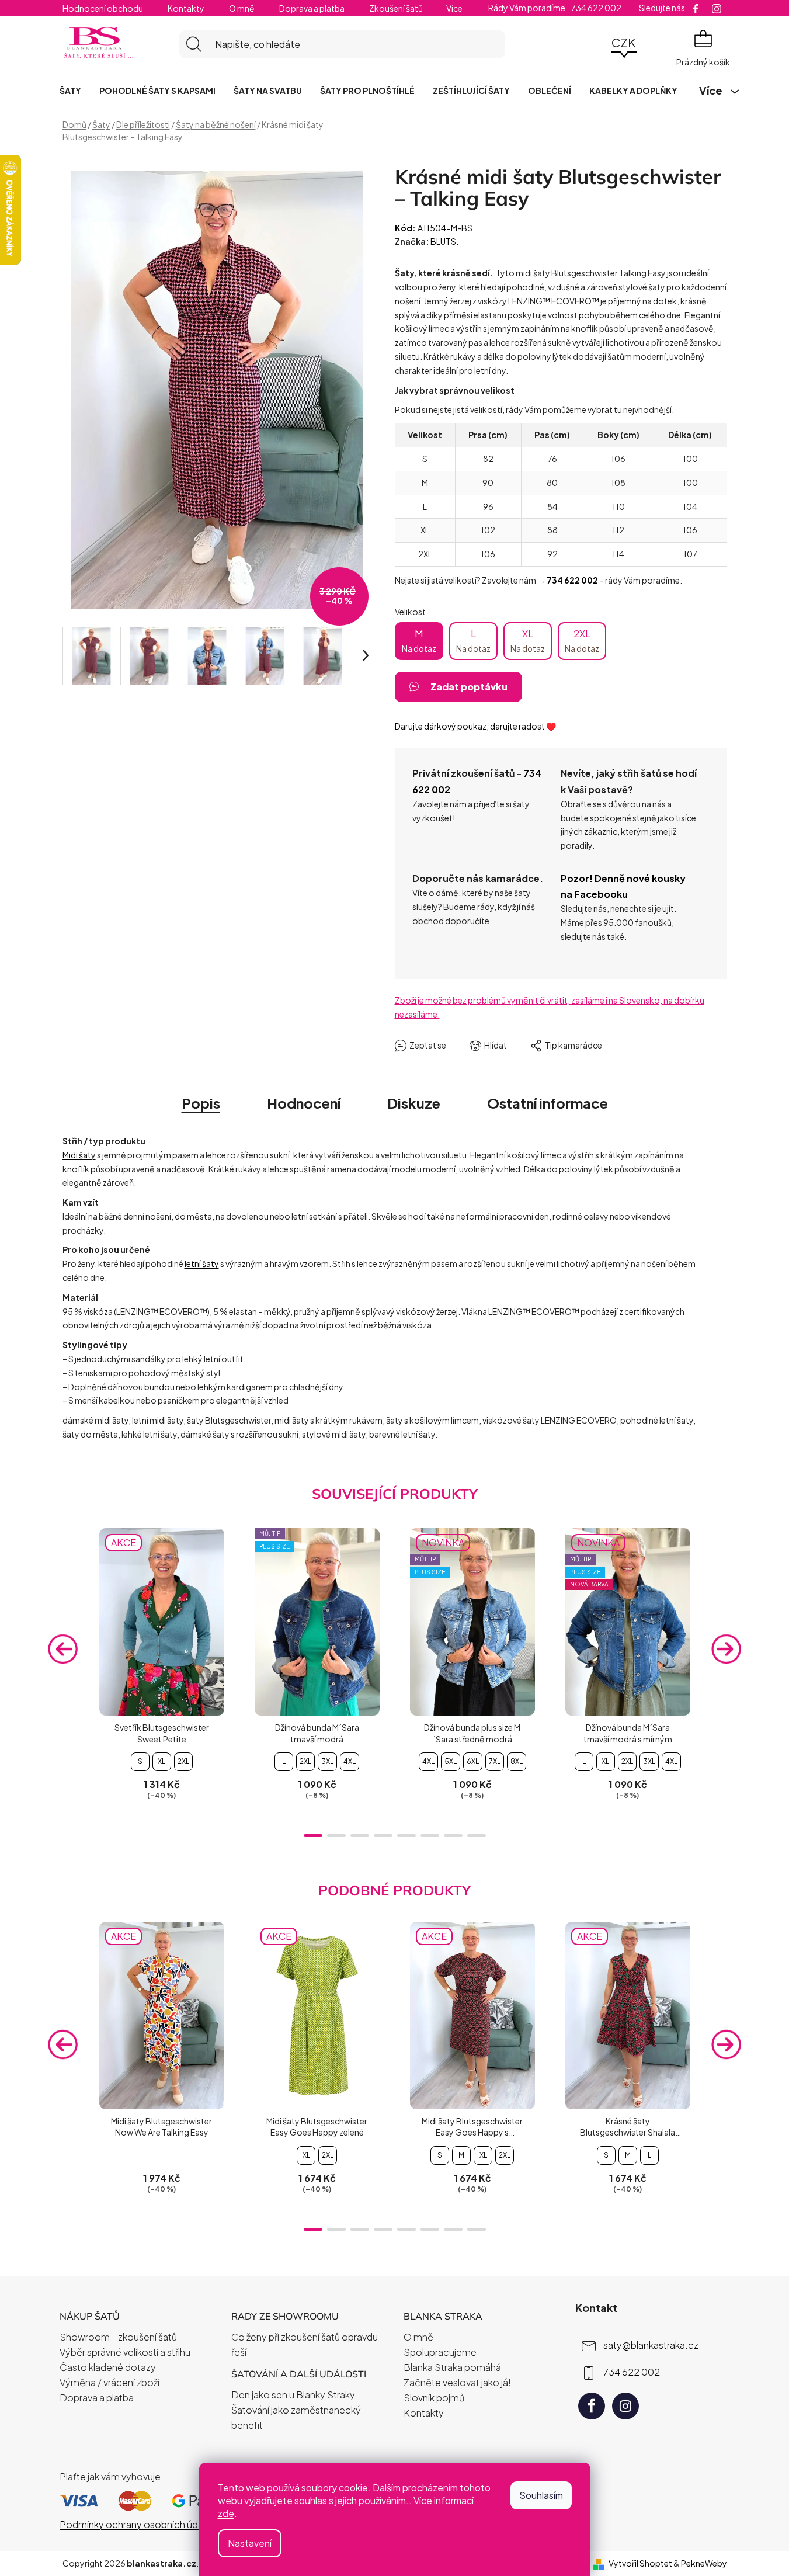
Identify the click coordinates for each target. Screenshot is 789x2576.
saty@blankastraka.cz (651, 2345)
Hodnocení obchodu (103, 8)
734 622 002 (632, 2372)
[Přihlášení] (592, 44)
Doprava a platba (312, 8)
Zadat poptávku (469, 687)
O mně (242, 8)
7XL (495, 1761)
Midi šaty (79, 1155)
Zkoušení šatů (396, 8)
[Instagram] (625, 2406)
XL (528, 640)
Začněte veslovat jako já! (457, 2382)
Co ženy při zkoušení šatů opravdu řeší (305, 2344)
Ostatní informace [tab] (548, 1103)
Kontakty (186, 8)
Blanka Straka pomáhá (452, 2367)
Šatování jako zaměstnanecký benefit (296, 2417)
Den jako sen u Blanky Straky (293, 2395)
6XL (473, 1761)
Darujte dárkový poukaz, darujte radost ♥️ (475, 726)
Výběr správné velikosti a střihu (125, 2352)
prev (63, 1648)
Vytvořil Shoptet (640, 2563)
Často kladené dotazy (108, 2367)
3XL (327, 1761)
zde (226, 2513)
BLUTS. (444, 241)
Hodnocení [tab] (304, 1103)
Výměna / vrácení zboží (110, 2382)
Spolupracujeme (440, 2352)
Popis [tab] (201, 1103)
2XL (582, 640)
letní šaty (202, 1263)
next (727, 1648)
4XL (350, 1761)
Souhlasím (541, 2495)
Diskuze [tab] (414, 1103)
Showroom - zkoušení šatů (118, 2337)
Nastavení (250, 2543)
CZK (624, 42)
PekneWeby (704, 2563)
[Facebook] (592, 2406)
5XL (451, 1761)
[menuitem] (70, 91)
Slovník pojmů (434, 2398)
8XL (517, 1761)
